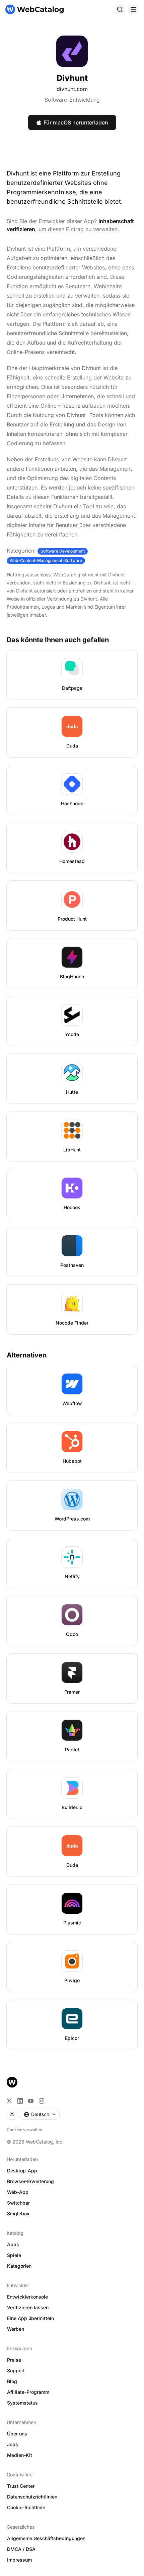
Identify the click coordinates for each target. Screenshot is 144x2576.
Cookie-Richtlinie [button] (26, 2507)
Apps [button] (13, 2244)
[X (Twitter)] (9, 2101)
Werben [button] (16, 2329)
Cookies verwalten (24, 2130)
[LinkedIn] (20, 2101)
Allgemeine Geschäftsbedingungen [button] (46, 2538)
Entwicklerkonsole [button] (27, 2297)
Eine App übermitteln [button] (30, 2318)
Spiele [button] (14, 2255)
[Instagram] (42, 2101)
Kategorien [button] (19, 2266)
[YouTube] (31, 2101)
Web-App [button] (18, 2192)
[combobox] (40, 2114)
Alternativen (27, 1355)
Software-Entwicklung (72, 100)
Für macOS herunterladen (76, 122)
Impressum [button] (19, 2560)
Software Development (63, 551)
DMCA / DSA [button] (21, 2549)
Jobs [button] (13, 2444)
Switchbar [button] (18, 2203)
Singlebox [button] (18, 2213)
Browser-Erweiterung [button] (30, 2181)
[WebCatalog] (12, 2082)
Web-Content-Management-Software (46, 560)
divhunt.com (72, 89)
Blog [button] (12, 2381)
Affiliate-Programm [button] (28, 2392)
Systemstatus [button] (22, 2403)
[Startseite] (34, 9)
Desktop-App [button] (22, 2171)
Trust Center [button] (21, 2486)
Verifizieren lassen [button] (28, 2307)
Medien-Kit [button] (20, 2455)
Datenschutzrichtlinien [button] (32, 2497)
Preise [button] (14, 2360)
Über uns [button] (17, 2434)
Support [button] (16, 2371)
